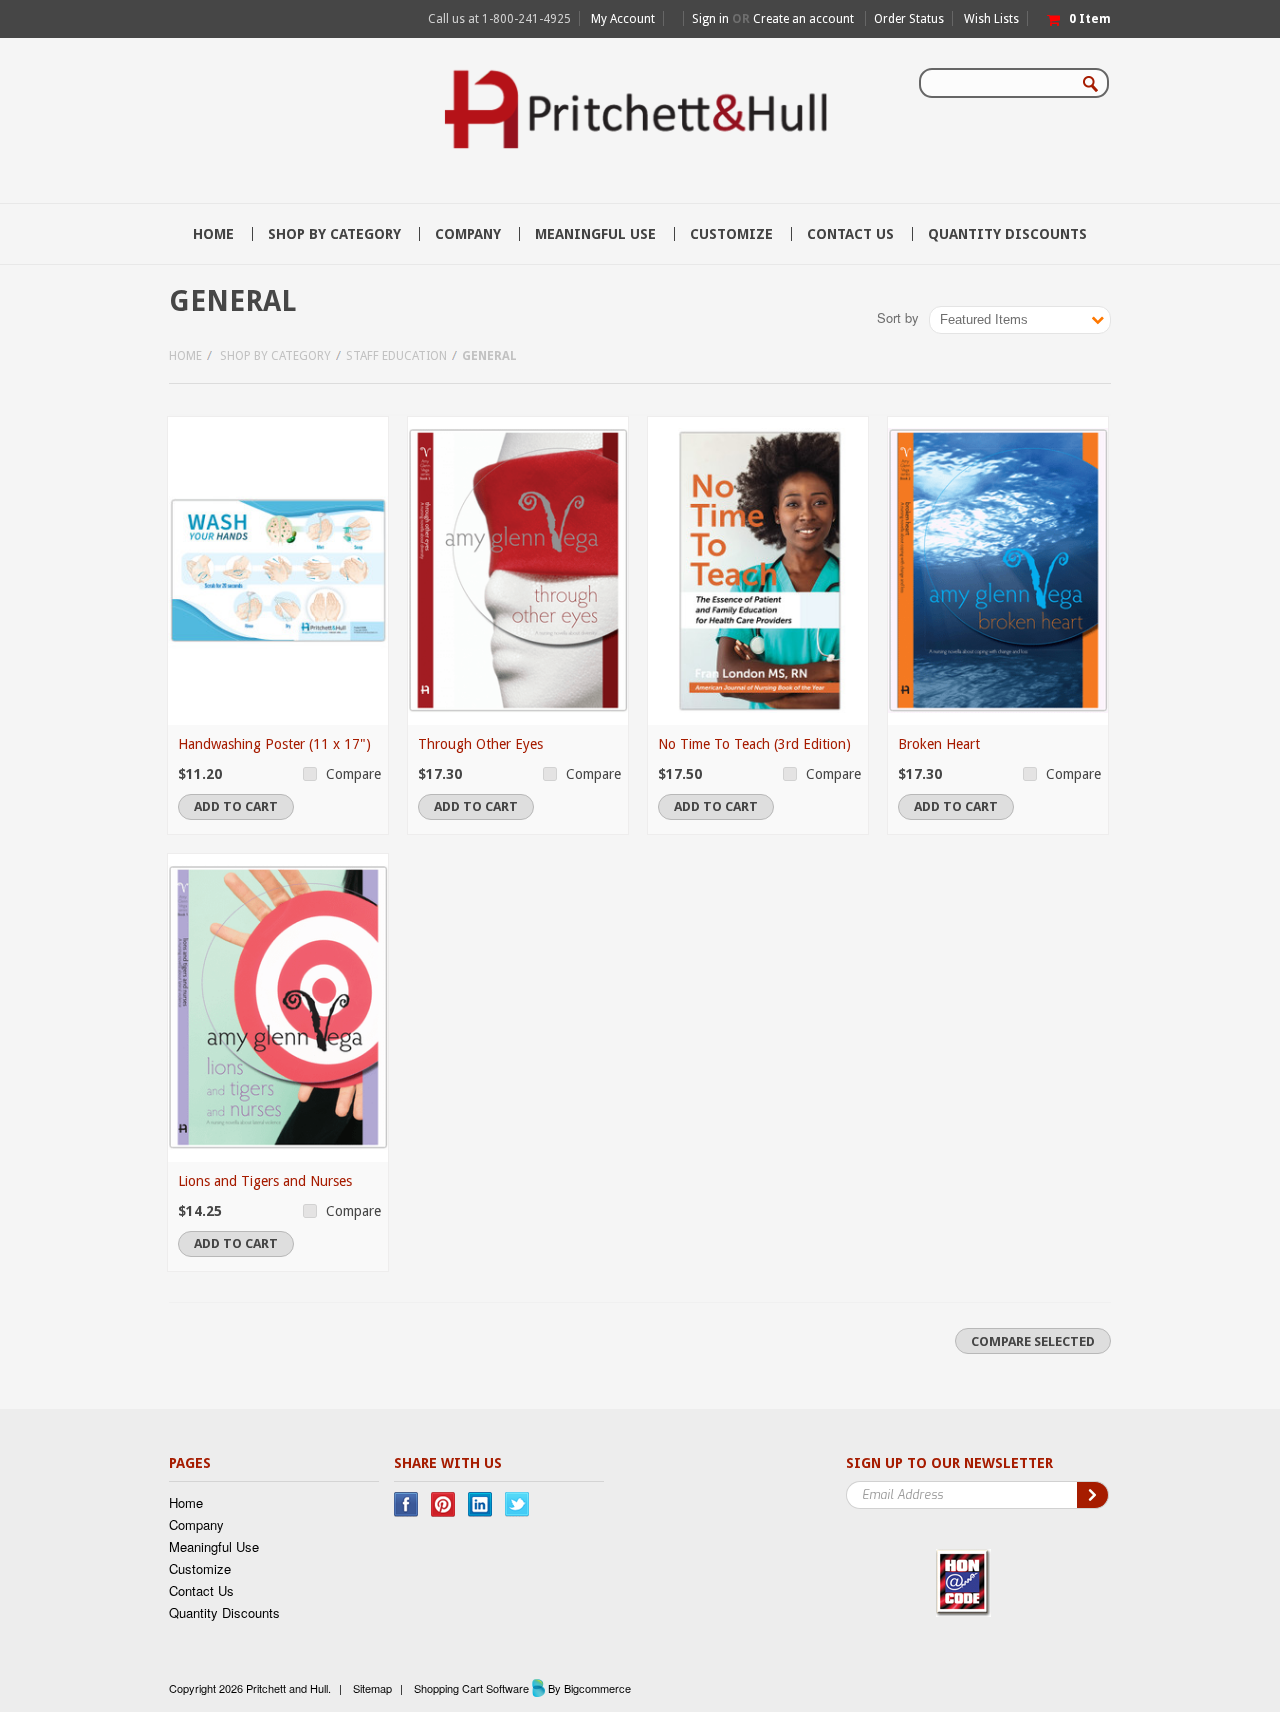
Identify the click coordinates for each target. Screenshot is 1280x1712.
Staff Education (396, 356)
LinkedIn (480, 1504)
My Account (623, 19)
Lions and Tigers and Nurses (265, 1181)
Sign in (710, 19)
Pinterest (443, 1504)
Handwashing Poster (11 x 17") (274, 744)
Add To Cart (236, 806)
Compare (353, 774)
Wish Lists (991, 19)
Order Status (909, 19)
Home (185, 356)
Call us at (499, 19)
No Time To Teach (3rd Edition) (754, 744)
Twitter (517, 1504)
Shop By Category (334, 234)
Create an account (803, 19)
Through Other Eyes (480, 744)
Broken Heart (939, 744)
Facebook (406, 1504)
